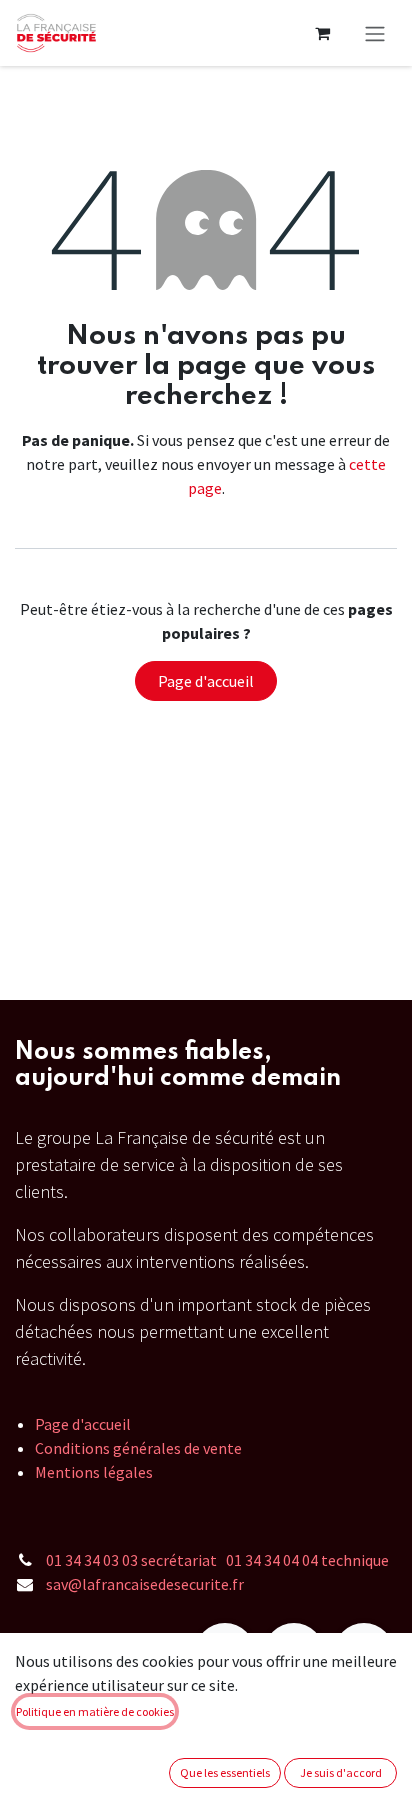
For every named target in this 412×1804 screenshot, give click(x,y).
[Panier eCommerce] (322, 33)
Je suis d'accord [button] (341, 1772)
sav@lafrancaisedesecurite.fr (145, 1584)
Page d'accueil (206, 681)
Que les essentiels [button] (225, 1772)
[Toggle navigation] (375, 33)
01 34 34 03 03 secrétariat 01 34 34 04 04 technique (217, 1560)
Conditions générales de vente (138, 1448)
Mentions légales (94, 1472)
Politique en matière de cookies (95, 1711)
